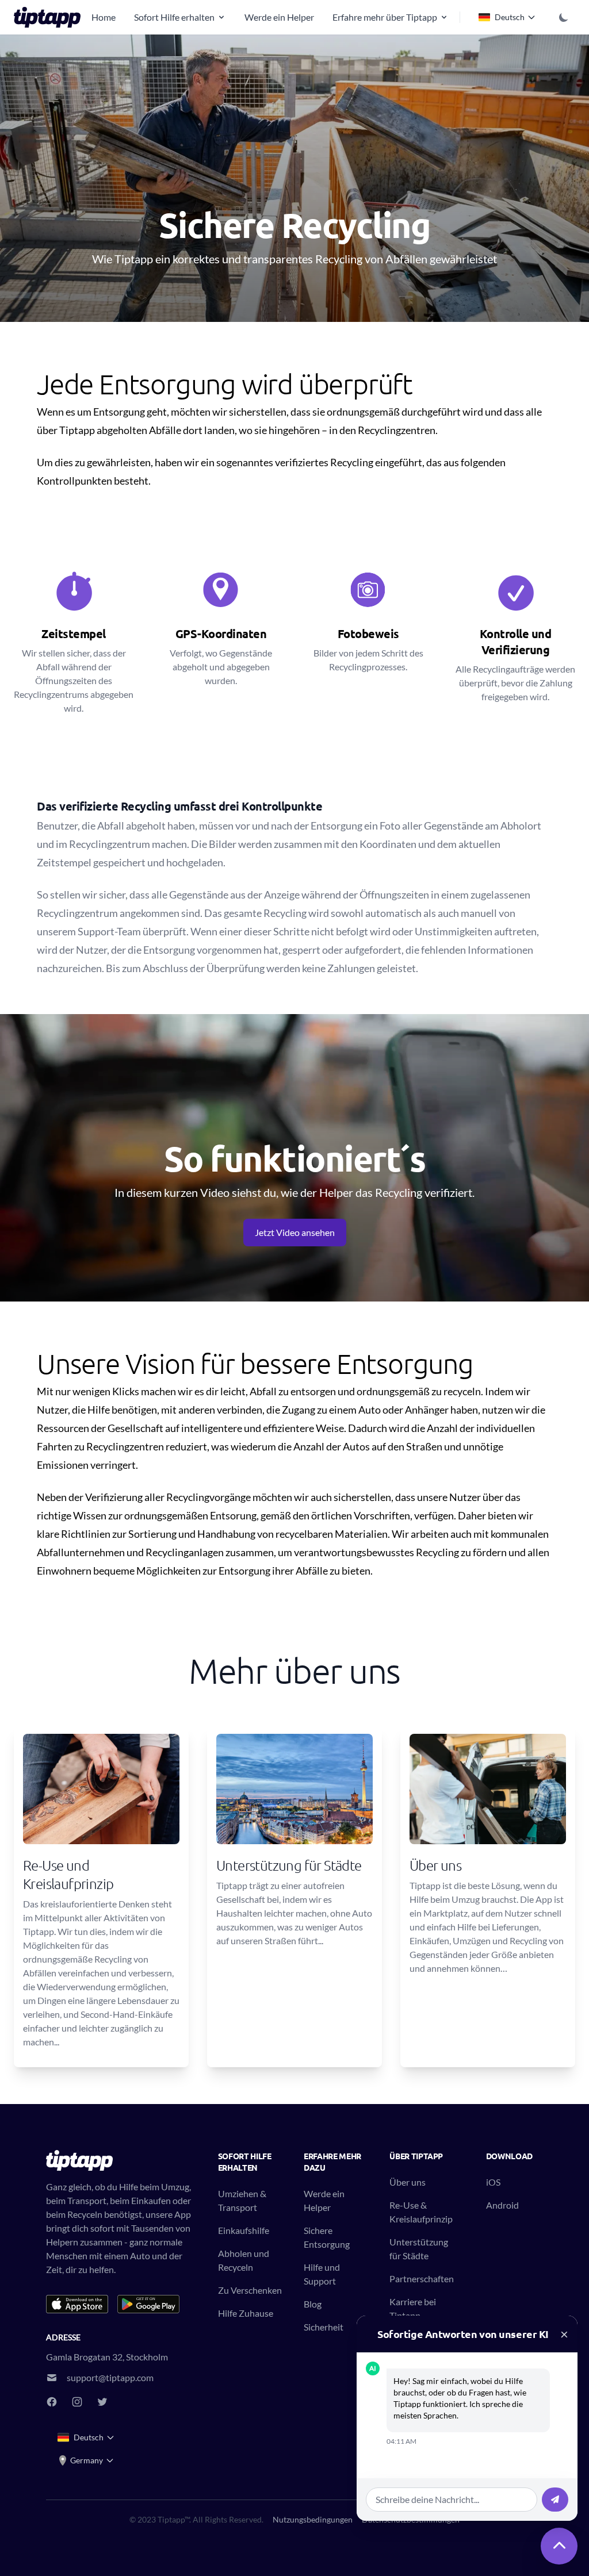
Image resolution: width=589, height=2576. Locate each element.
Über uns (408, 2182)
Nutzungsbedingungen (313, 2519)
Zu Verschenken (250, 2290)
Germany (87, 2460)
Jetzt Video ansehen (295, 1232)
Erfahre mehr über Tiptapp (385, 17)
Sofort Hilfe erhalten (174, 17)
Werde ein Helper (279, 17)
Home (104, 17)
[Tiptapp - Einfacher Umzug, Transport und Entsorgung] (51, 17)
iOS (493, 2182)
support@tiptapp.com (110, 2377)
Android (502, 2205)
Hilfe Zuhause (246, 2313)
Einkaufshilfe (244, 2230)
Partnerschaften (422, 2279)
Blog (313, 2304)
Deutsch (510, 17)
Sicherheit (324, 2327)
